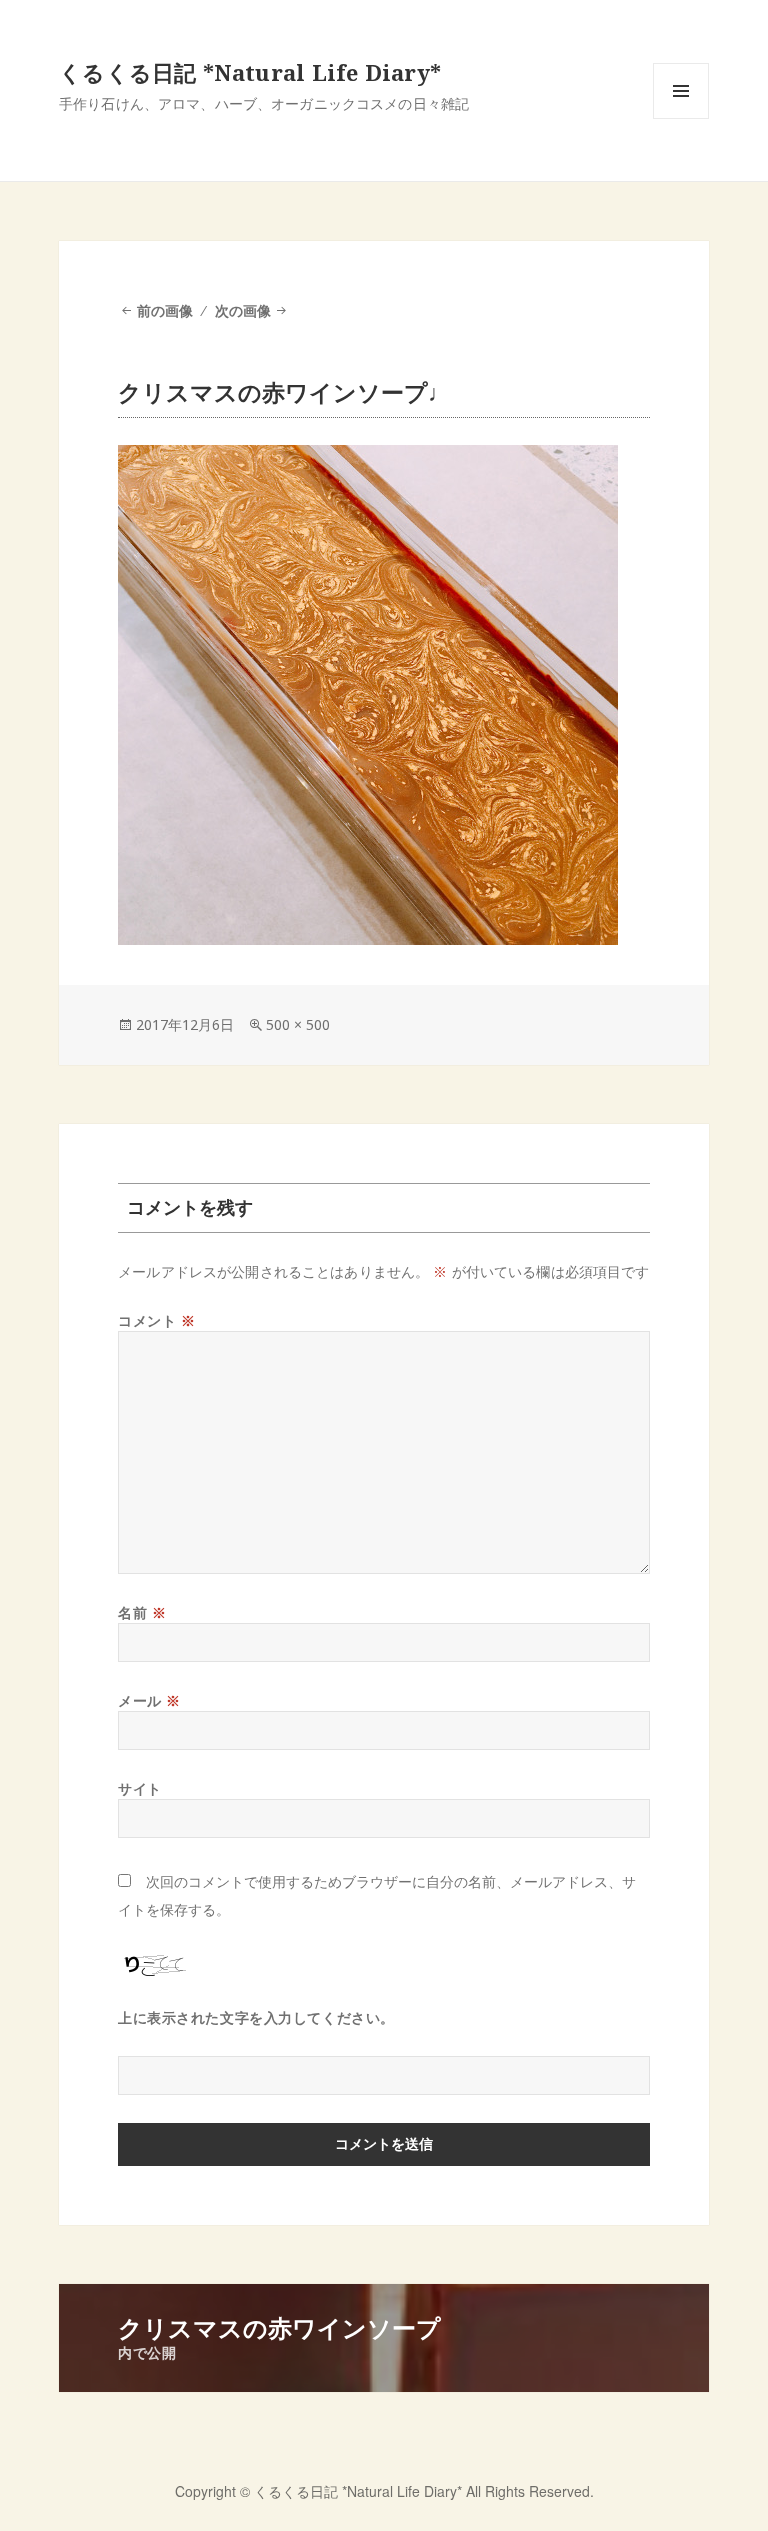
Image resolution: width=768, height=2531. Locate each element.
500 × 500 (298, 1024)
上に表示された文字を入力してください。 (256, 2017)
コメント (156, 1320)
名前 (142, 1612)
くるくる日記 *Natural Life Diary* (250, 72)
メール (149, 1700)
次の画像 (243, 310)
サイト (140, 1788)
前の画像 (165, 310)
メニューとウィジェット (681, 118)
